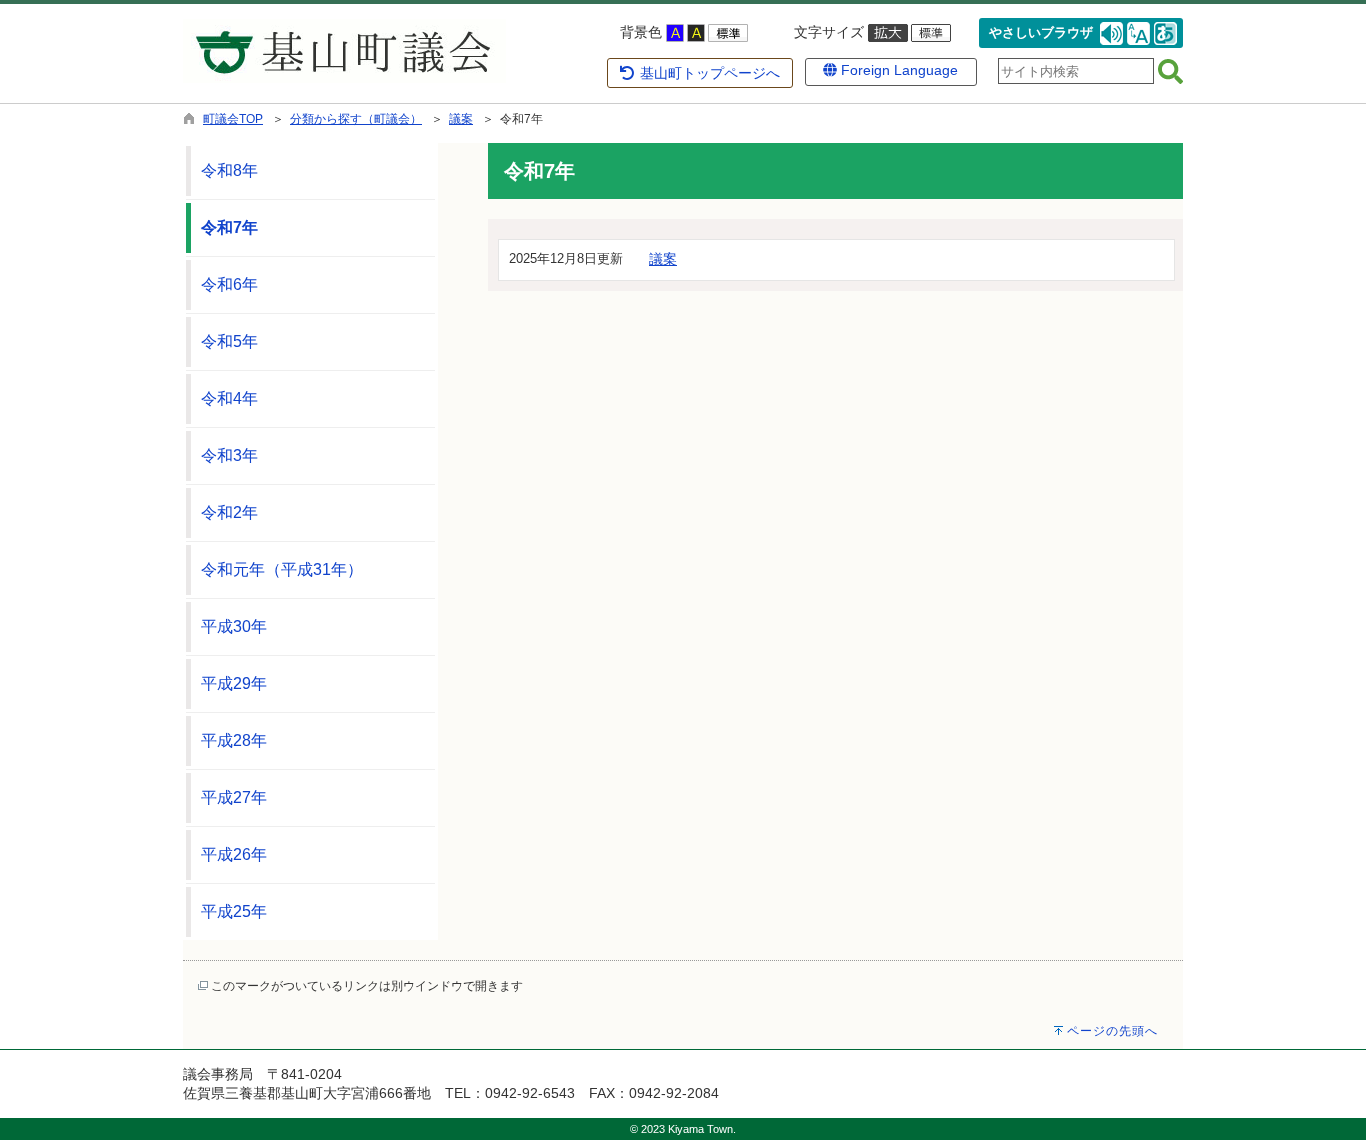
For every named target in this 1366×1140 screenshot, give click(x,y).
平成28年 (234, 740)
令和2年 (229, 512)
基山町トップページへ (708, 73)
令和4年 (229, 398)
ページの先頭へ (1112, 1031)
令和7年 (229, 227)
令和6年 (229, 284)
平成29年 (234, 683)
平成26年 (234, 854)
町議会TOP (233, 119)
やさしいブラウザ (1041, 33)
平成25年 (234, 911)
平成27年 (234, 797)
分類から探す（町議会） (356, 119)
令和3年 (229, 455)
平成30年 (234, 626)
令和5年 (229, 341)
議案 (461, 119)
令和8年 (229, 170)
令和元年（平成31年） (282, 569)
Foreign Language (897, 70)
